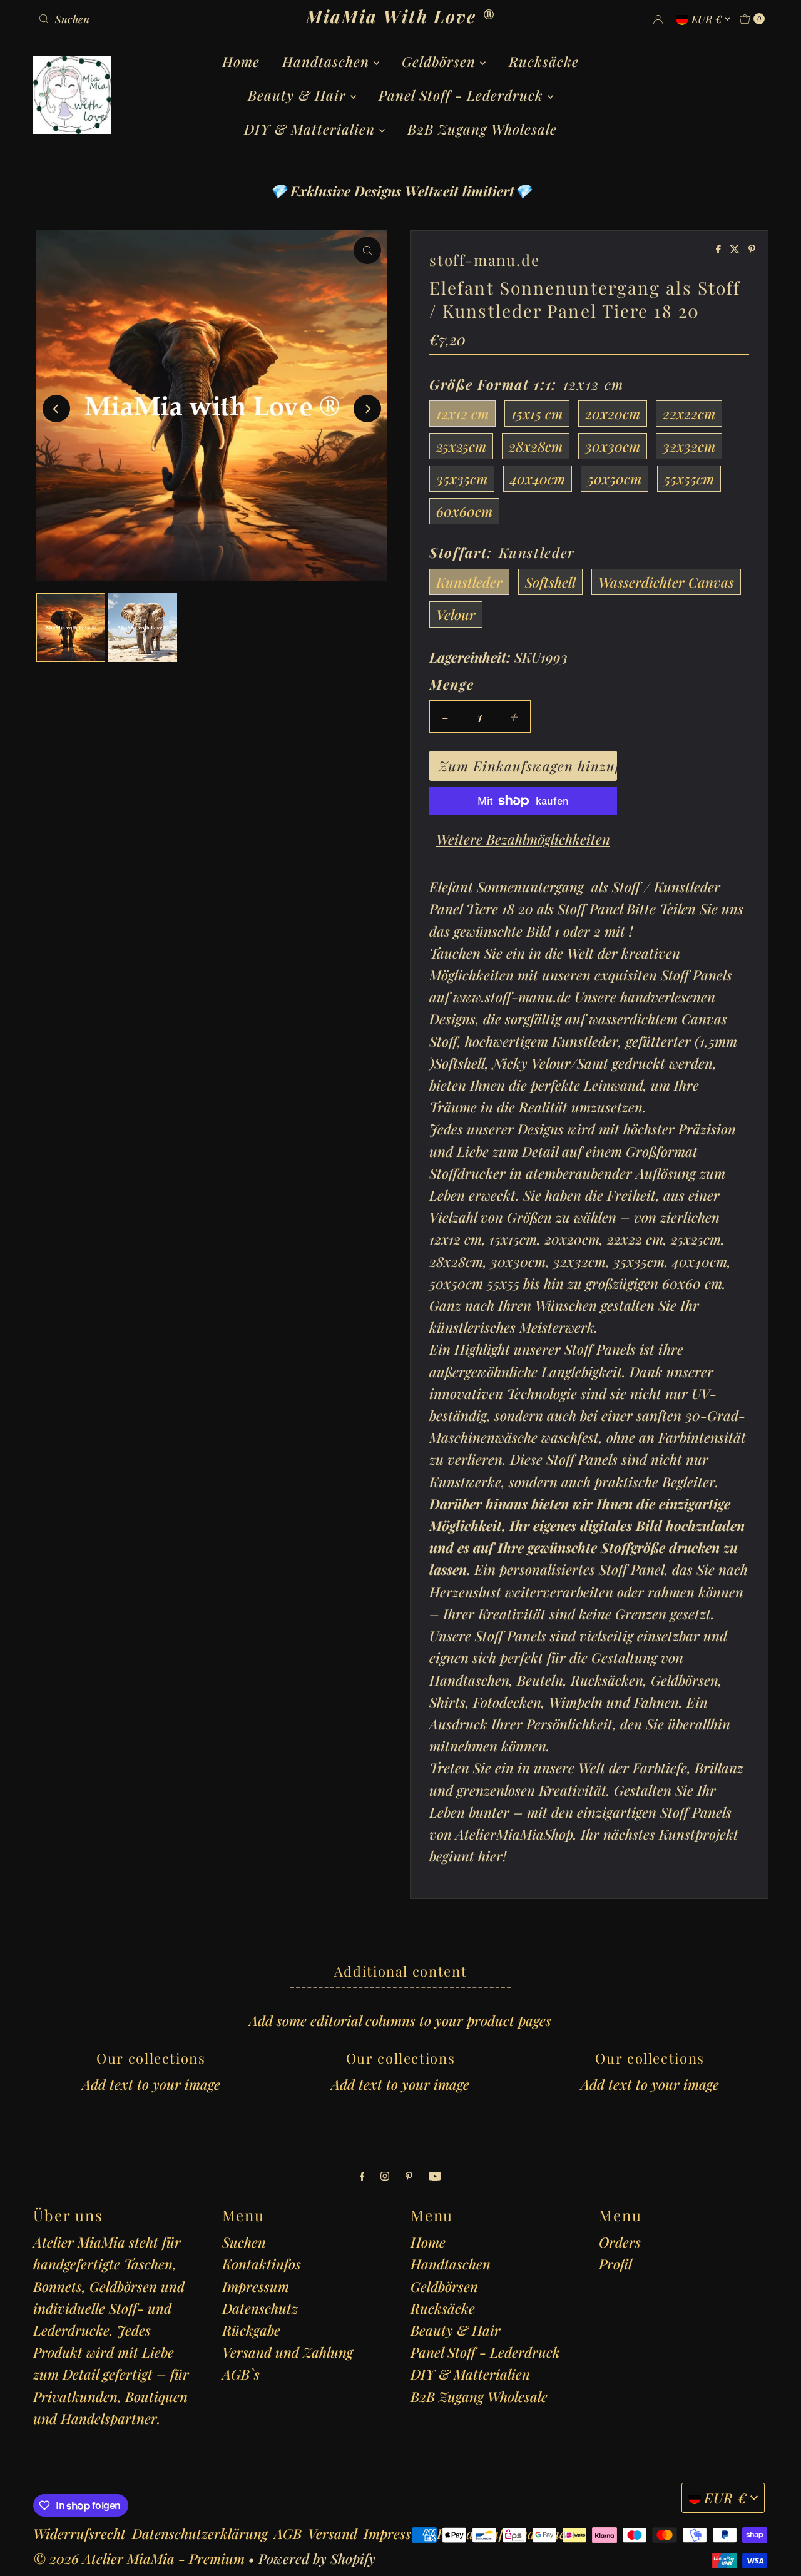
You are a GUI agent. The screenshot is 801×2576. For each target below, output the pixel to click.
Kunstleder (469, 582)
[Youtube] (435, 2175)
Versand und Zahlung (288, 2352)
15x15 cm (537, 414)
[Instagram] (385, 2175)
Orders (620, 2242)
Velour (456, 614)
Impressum (256, 2286)
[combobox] (152, 19)
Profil (615, 2264)
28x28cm (536, 446)
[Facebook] (362, 2175)
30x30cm (613, 446)
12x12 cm (462, 414)
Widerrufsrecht (79, 2533)
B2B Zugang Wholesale (482, 129)
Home (241, 61)
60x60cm (464, 511)
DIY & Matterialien (312, 129)
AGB (288, 2533)
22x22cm (689, 414)
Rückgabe (251, 2330)
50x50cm (615, 479)
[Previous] (56, 409)
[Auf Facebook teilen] (720, 249)
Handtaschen (328, 61)
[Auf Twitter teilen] (736, 249)
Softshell (550, 582)
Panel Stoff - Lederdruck (463, 95)
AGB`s (241, 2374)
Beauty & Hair (299, 95)
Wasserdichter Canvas (666, 582)
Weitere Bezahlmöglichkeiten (523, 839)
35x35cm (462, 479)
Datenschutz (260, 2308)
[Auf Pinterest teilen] (752, 249)
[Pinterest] (409, 2175)
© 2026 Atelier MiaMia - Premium (139, 2558)
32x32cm (689, 446)
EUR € (708, 19)
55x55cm (689, 479)
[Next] (367, 409)
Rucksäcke (544, 61)
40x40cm (538, 479)
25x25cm (461, 446)
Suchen (244, 2242)
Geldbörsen (441, 61)
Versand (333, 2533)
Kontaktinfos (262, 2264)
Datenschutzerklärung (200, 2533)
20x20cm (613, 414)
